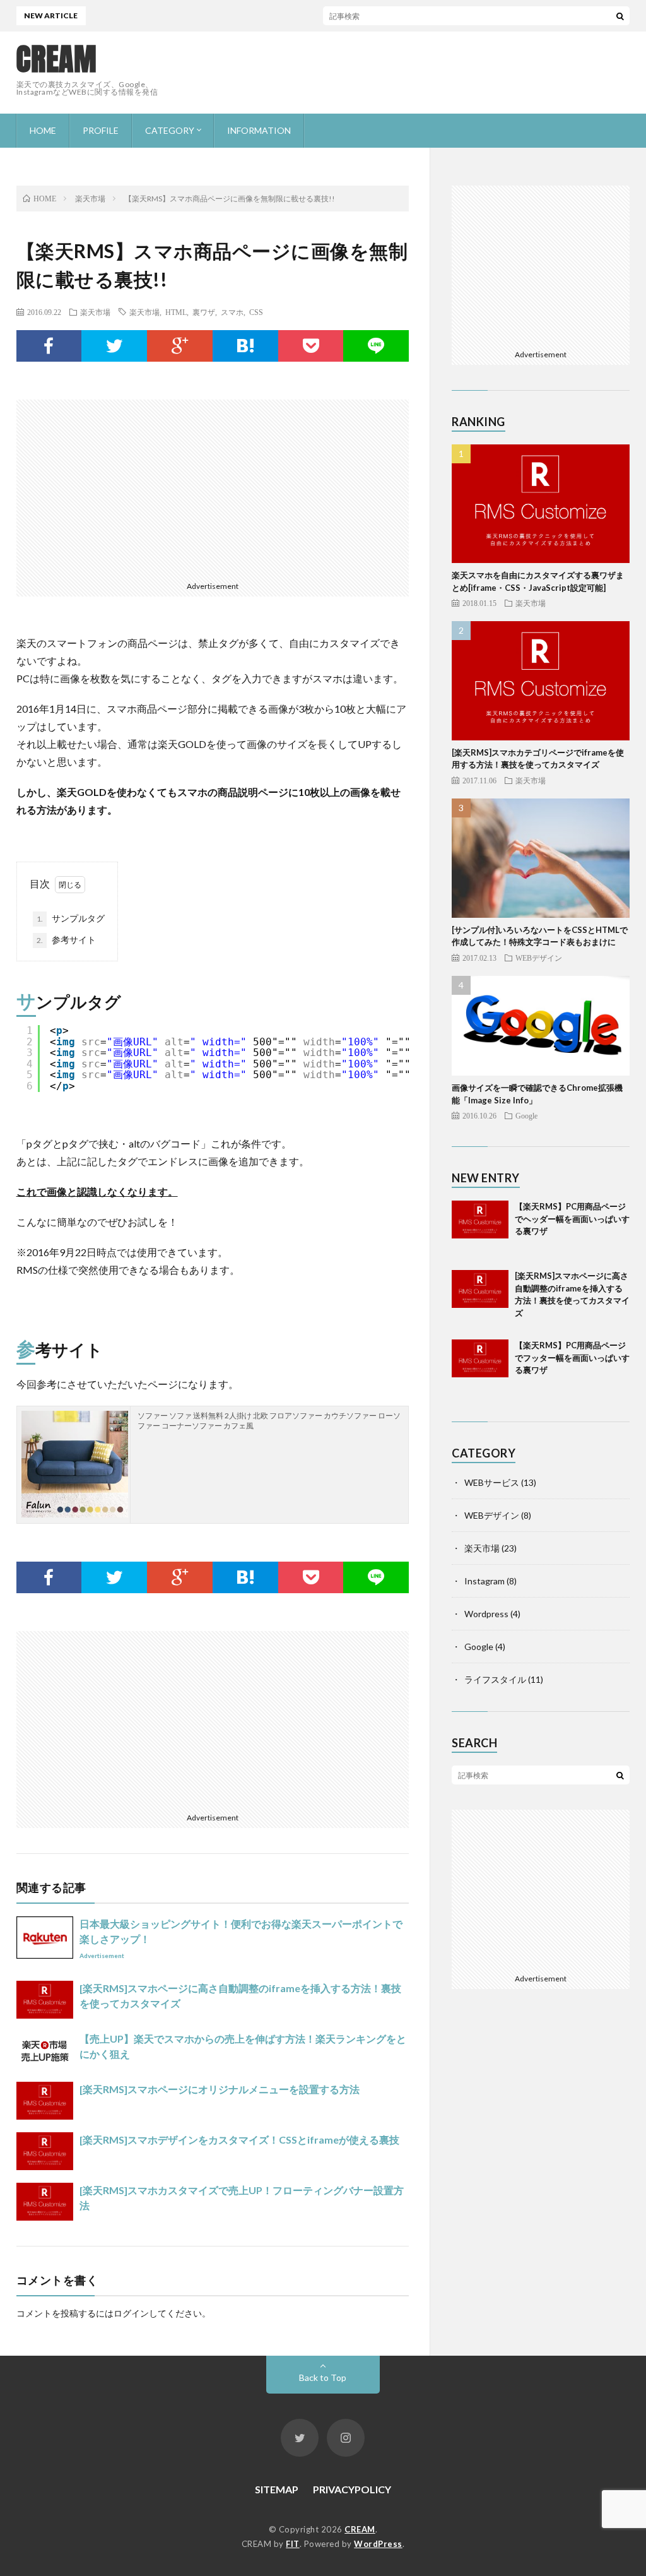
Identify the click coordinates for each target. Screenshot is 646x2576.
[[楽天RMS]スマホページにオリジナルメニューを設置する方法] (45, 2101)
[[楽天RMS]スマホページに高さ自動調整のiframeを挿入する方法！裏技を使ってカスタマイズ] (45, 2000)
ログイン (131, 2313)
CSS (256, 312)
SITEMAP (277, 2489)
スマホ (232, 312)
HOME (43, 130)
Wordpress (486, 1614)
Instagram (484, 1581)
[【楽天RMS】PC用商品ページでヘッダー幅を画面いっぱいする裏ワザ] (480, 1229)
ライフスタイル (495, 1679)
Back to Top (323, 2377)
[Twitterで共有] (114, 346)
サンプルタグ (71, 918)
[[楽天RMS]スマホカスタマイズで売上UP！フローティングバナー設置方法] (45, 2202)
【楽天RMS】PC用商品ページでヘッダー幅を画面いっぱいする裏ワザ (572, 1219)
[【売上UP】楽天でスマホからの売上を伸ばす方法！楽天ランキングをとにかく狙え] (45, 2050)
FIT (293, 2544)
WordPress (378, 2544)
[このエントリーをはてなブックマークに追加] (245, 346)
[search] (620, 16)
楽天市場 (95, 312)
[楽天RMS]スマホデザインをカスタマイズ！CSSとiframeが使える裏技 (239, 2140)
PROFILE (101, 130)
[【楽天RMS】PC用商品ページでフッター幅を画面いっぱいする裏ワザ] (480, 1368)
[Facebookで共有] (49, 346)
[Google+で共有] (180, 346)
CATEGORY (170, 130)
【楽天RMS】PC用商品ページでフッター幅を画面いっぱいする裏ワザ (572, 1357)
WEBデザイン (539, 958)
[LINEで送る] (376, 346)
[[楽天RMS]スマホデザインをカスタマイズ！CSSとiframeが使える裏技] (45, 2151)
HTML (176, 312)
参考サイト (66, 940)
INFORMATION (259, 130)
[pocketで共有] (311, 346)
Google (526, 1115)
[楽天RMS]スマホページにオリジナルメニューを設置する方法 (220, 2089)
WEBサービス (492, 1482)
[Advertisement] (400, 73)
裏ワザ (204, 312)
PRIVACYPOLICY (352, 2489)
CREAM (57, 59)
